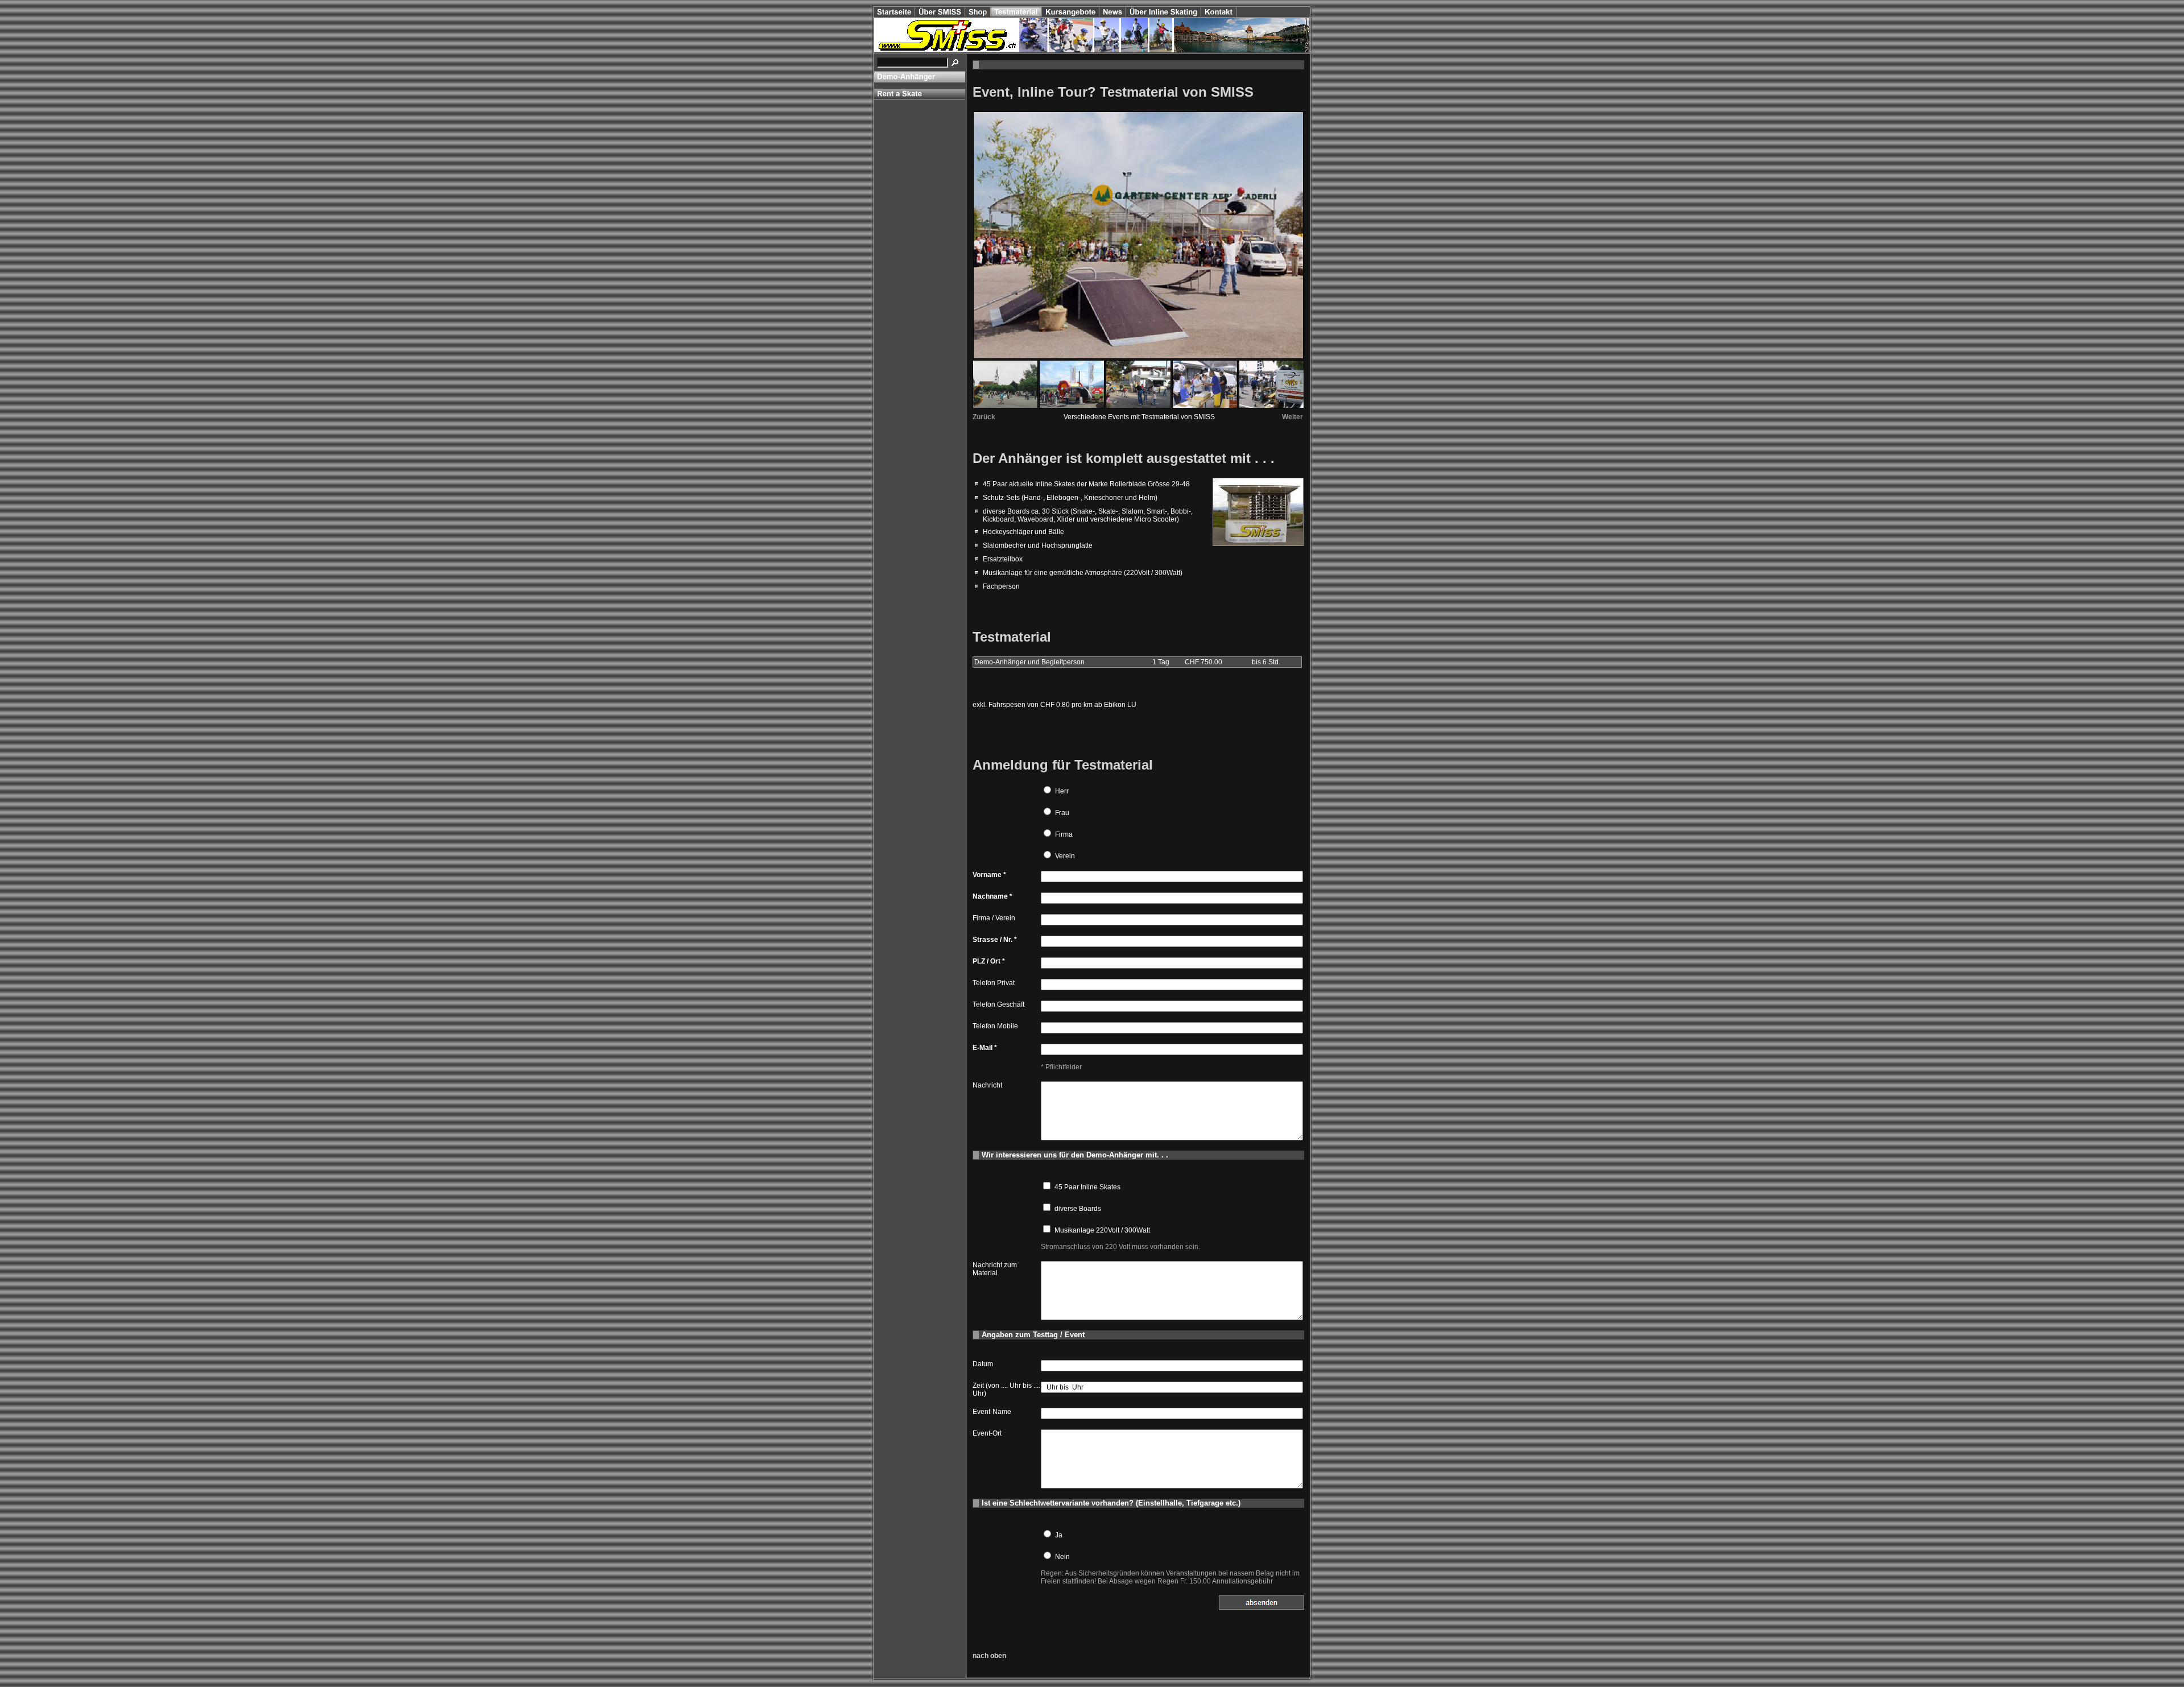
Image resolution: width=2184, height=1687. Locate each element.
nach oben (989, 1656)
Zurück (984, 417)
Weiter (1292, 417)
